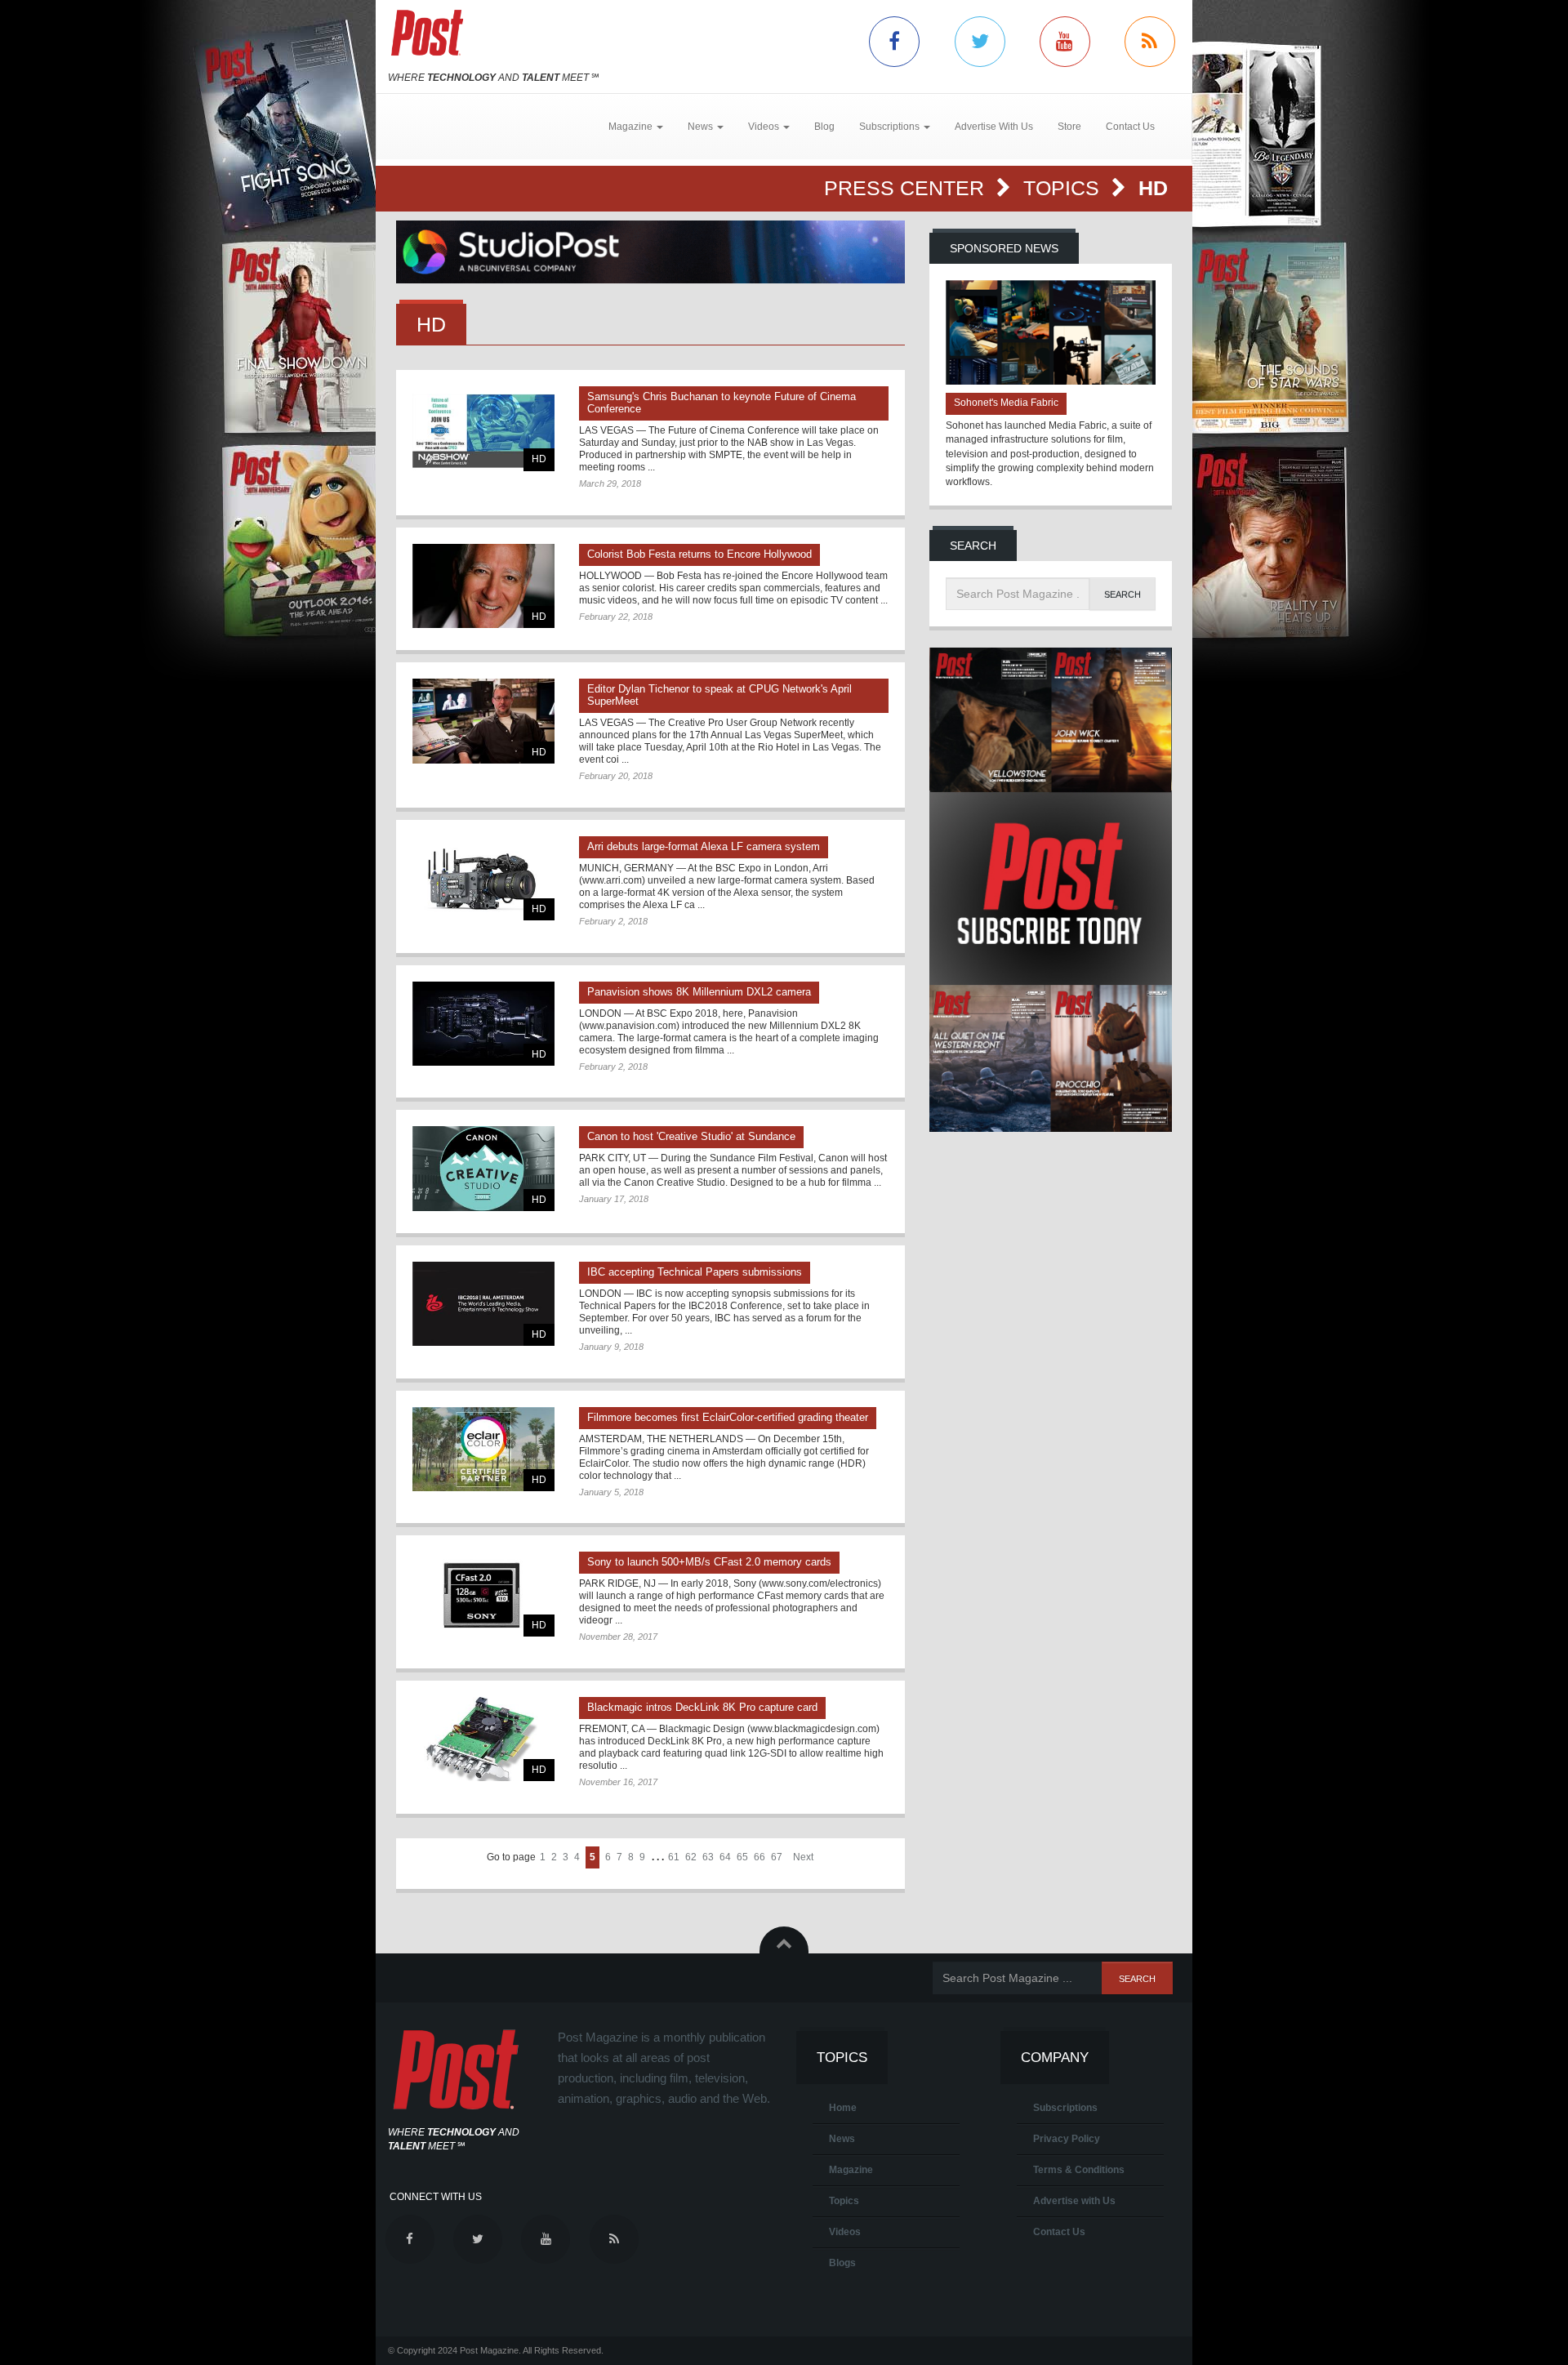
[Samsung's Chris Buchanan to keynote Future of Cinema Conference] (483, 428)
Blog (824, 127)
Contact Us (1130, 127)
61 (674, 1857)
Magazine (851, 2170)
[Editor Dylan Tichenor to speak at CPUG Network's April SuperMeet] (483, 721)
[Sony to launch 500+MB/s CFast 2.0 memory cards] (483, 1594)
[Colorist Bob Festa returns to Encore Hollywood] (483, 586)
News (842, 2139)
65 (742, 1857)
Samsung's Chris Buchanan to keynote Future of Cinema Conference (722, 403)
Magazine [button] (632, 127)
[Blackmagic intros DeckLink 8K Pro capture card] (483, 1739)
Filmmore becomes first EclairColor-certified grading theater (728, 1417)
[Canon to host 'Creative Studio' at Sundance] (483, 1168)
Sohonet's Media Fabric (1006, 403)
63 (708, 1857)
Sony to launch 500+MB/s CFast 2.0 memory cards (709, 1562)
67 (777, 1857)
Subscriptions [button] (891, 127)
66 (759, 1857)
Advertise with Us (1074, 2201)
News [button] (702, 127)
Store (1069, 127)
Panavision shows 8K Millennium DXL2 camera (699, 992)
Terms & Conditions (1079, 2170)
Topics (1064, 188)
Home (843, 2108)
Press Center (907, 188)
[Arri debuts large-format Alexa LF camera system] (483, 878)
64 (725, 1857)
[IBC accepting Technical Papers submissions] (483, 1304)
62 (691, 1857)
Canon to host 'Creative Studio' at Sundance (691, 1136)
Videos (845, 2232)
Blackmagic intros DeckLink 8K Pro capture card (702, 1707)
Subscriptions (1065, 2108)
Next (803, 1857)
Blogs (842, 2263)
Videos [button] (765, 127)
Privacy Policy (1067, 2139)
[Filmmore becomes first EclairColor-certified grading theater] (483, 1449)
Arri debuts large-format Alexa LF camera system (704, 846)
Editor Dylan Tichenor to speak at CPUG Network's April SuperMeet (719, 695)
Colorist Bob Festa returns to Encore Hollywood (699, 554)
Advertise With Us (994, 127)
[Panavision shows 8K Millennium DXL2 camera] (483, 1024)
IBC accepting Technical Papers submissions (695, 1272)
